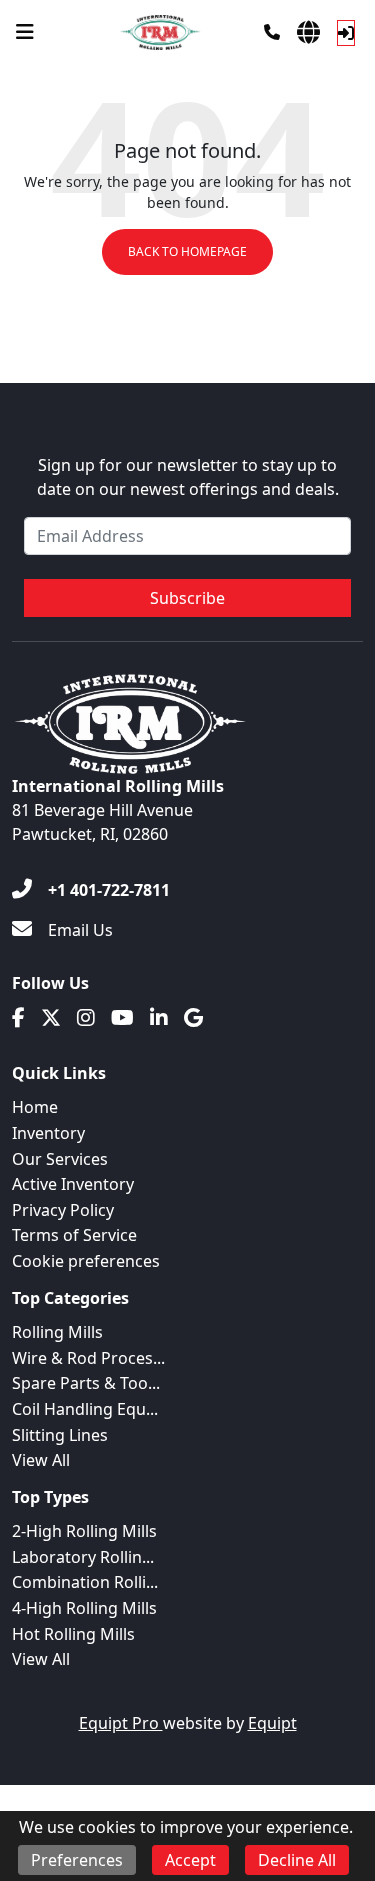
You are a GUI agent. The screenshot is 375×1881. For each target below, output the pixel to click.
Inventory (48, 1133)
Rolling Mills (57, 1332)
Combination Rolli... (85, 1582)
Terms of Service (74, 1235)
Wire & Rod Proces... (88, 1358)
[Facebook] (18, 1018)
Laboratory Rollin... (83, 1557)
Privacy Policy (63, 1210)
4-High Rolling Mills (84, 1608)
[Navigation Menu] (25, 32)
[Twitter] (51, 1018)
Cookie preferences (86, 1261)
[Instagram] (86, 1018)
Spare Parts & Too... (86, 1383)
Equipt (272, 1723)
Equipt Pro (121, 1723)
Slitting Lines (60, 1435)
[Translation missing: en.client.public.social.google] (193, 1018)
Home (35, 1107)
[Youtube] (122, 1018)
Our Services (60, 1159)
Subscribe (187, 598)
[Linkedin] (159, 1018)
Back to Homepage (187, 251)
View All (41, 1460)
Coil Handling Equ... (85, 1409)
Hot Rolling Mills (73, 1634)
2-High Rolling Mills (84, 1531)
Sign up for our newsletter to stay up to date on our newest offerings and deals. (188, 477)
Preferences (77, 1860)
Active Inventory (73, 1184)
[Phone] (272, 32)
